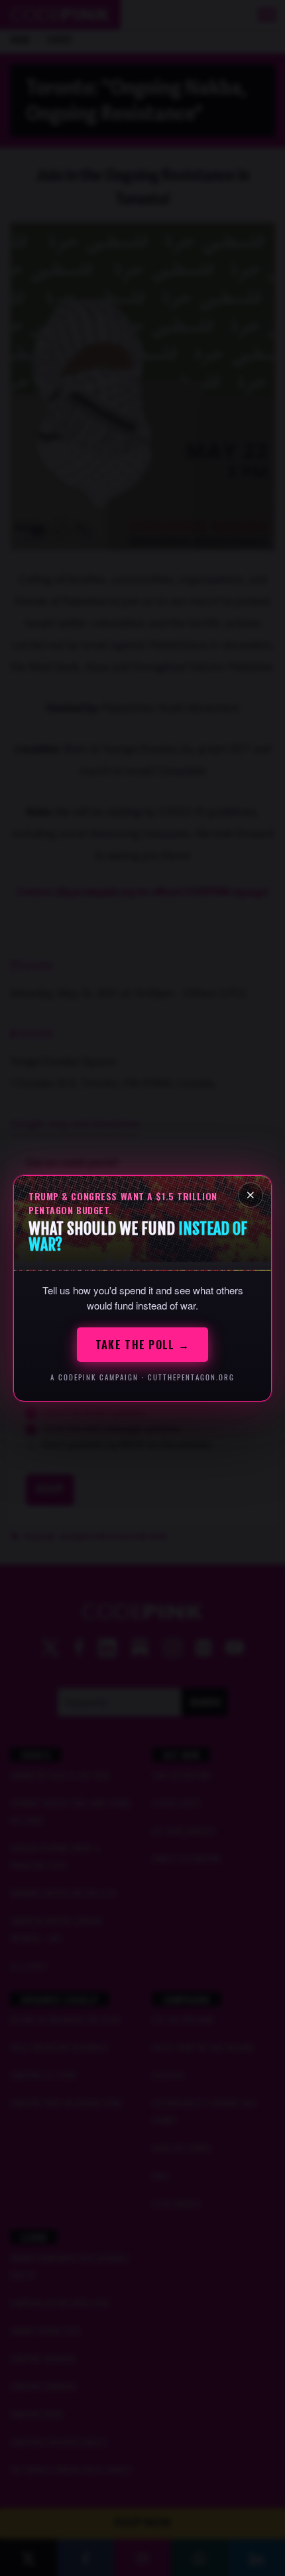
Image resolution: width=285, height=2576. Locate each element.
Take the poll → (142, 1345)
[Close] (251, 1195)
